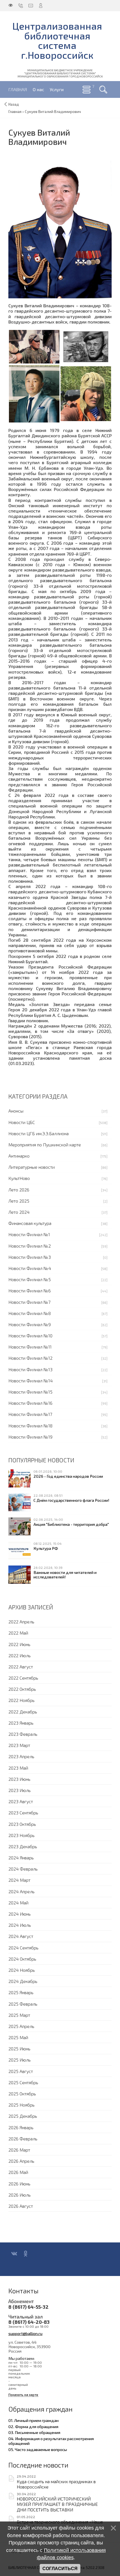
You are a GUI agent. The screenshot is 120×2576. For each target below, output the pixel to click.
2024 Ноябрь (22, 1970)
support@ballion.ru (25, 2333)
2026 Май (18, 2172)
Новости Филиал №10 (30, 1336)
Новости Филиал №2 (30, 1246)
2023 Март (19, 1745)
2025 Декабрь (23, 2116)
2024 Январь (21, 1858)
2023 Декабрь (23, 1846)
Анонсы (16, 1111)
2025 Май (18, 2037)
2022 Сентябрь (23, 1678)
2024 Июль (20, 1925)
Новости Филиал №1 (29, 1234)
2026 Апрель (21, 2161)
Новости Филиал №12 (30, 1358)
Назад (14, 104)
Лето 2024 (19, 1212)
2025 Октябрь (22, 2094)
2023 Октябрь (22, 1824)
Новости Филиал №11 (30, 1347)
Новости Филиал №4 (30, 1268)
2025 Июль (20, 2060)
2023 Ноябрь (21, 1835)
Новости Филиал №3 (30, 1257)
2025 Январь (21, 1992)
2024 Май (18, 1903)
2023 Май (18, 1768)
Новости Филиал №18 (30, 1426)
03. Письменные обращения (34, 2432)
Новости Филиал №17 (30, 1414)
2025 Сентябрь (23, 2082)
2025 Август (21, 2071)
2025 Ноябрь (21, 2105)
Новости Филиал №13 (30, 1369)
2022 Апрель (21, 1622)
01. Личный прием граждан (33, 2420)
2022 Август (21, 1667)
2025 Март (19, 2015)
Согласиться (60, 2569)
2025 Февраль (23, 2004)
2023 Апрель (21, 1756)
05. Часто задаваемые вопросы (38, 2449)
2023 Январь (21, 1723)
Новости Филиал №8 (30, 1313)
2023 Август (21, 1801)
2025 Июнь (19, 2049)
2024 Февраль (23, 1869)
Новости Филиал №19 (30, 1437)
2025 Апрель (21, 2026)
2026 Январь (21, 2127)
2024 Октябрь (22, 1959)
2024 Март (19, 1880)
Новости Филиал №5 (30, 1279)
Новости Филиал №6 (30, 1291)
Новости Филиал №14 (31, 1381)
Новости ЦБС (22, 1122)
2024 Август (21, 1936)
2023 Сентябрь (23, 1813)
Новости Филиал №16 (30, 1403)
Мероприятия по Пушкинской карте (45, 1145)
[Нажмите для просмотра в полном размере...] (60, 229)
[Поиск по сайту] (103, 89)
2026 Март (19, 2150)
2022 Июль (20, 1655)
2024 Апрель (21, 1891)
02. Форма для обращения (33, 2426)
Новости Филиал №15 (30, 1392)
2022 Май (18, 1633)
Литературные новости (32, 1167)
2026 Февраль (23, 2139)
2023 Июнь (19, 1779)
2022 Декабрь (23, 1712)
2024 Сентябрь (23, 1948)
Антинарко (19, 1156)
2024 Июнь (20, 1914)
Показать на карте (23, 2395)
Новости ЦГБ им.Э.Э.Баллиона (39, 1133)
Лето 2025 (19, 1201)
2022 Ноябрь (21, 1700)
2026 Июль (20, 2195)
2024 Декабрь (23, 1981)
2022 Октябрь (22, 1689)
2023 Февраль (23, 1734)
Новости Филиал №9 (30, 1324)
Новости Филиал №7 (29, 1302)
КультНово (19, 1178)
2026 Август (21, 2206)
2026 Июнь (19, 2184)
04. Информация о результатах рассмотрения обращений (51, 2441)
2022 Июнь (19, 1644)
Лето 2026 (19, 1190)
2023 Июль (20, 1790)
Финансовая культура (30, 1223)
